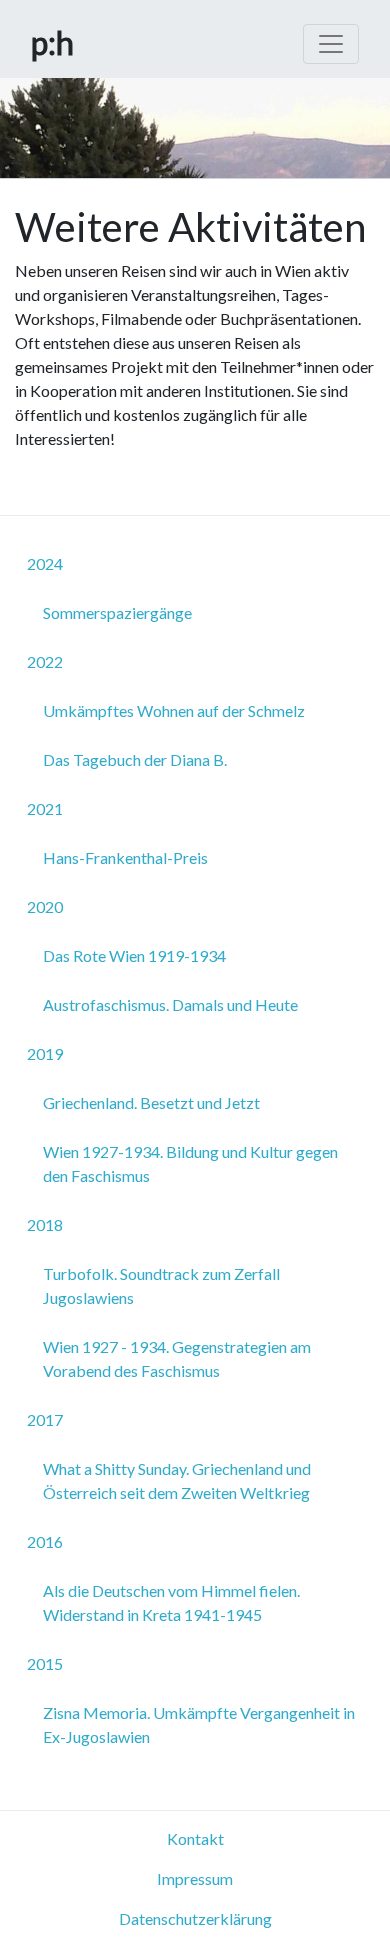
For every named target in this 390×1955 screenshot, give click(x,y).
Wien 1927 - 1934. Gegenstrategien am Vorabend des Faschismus (177, 1358)
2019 (45, 1053)
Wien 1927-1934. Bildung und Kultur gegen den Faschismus (190, 1163)
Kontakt (195, 1838)
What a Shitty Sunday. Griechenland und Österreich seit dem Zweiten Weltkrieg (177, 1480)
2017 (45, 1419)
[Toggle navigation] (331, 44)
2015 (45, 1663)
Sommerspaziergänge (117, 612)
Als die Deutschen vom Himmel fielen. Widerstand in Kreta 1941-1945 (171, 1602)
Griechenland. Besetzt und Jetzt (151, 1102)
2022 (45, 661)
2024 (45, 563)
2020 (45, 906)
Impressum (195, 1878)
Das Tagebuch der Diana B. (135, 759)
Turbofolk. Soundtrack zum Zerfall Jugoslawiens (161, 1285)
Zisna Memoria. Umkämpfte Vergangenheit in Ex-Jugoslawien (199, 1724)
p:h (52, 42)
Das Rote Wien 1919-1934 (134, 955)
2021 (45, 808)
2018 (45, 1224)
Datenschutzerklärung (195, 1918)
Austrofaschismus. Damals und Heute (170, 1004)
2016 (45, 1541)
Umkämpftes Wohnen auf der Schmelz (174, 710)
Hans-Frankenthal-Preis (125, 857)
